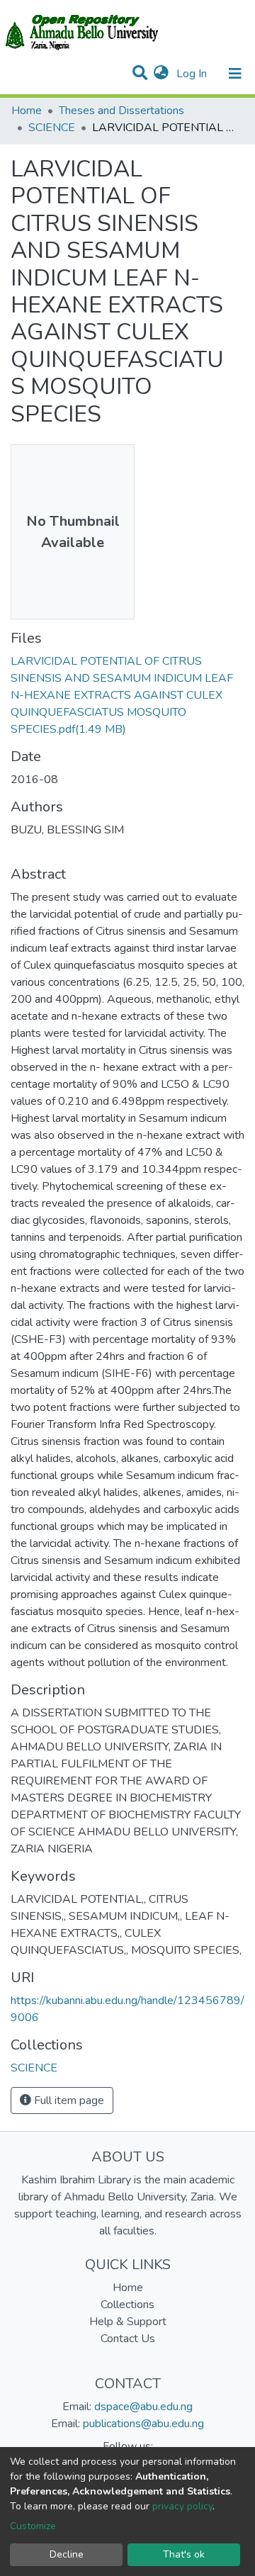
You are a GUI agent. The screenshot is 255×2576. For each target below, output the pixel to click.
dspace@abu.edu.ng (143, 2407)
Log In (193, 74)
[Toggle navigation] (235, 74)
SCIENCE (52, 128)
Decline (67, 2554)
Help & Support (128, 2322)
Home (27, 111)
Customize (33, 2526)
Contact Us (128, 2339)
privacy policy (182, 2506)
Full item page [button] (68, 2100)
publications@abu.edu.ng (143, 2424)
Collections (127, 2305)
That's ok (184, 2554)
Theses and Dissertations (121, 111)
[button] (161, 74)
